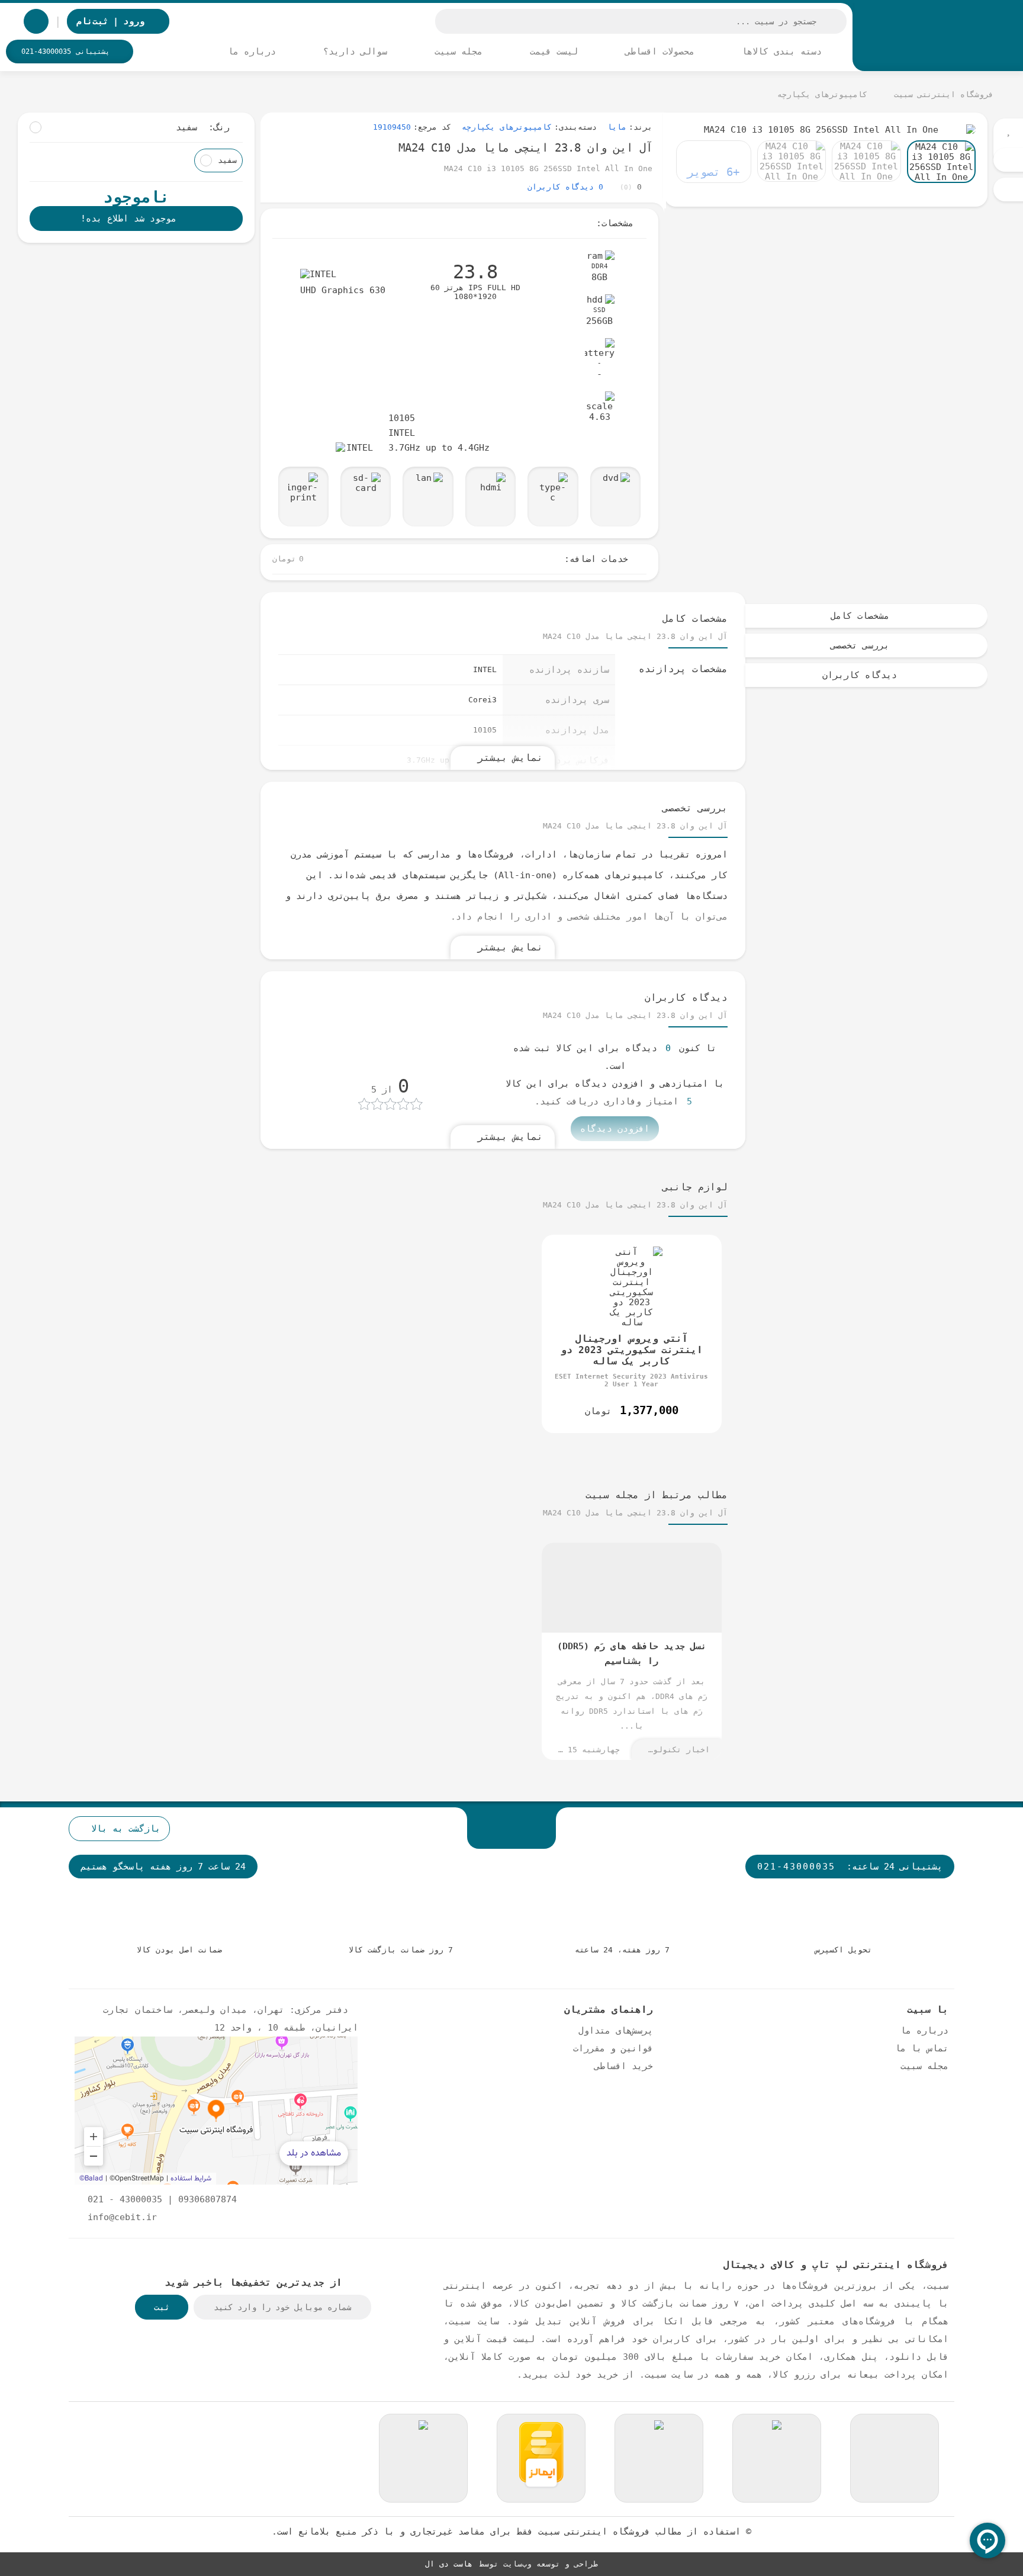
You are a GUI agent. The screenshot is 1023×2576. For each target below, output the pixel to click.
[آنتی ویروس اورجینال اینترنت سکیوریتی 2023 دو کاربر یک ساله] (632, 1334)
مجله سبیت (461, 51)
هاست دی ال (449, 2564)
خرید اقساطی (624, 2066)
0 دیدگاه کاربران (565, 187)
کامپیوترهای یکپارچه (507, 127)
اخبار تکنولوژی (677, 1750)
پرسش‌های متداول (616, 2030)
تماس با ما (922, 2048)
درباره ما (255, 51)
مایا (617, 127)
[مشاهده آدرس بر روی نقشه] (216, 2111)
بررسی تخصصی (860, 645)
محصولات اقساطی (662, 51)
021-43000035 (796, 1866)
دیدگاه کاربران (860, 675)
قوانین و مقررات (613, 2048)
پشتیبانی (65, 52)
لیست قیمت (556, 51)
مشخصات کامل (860, 616)
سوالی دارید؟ (358, 51)
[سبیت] (938, 37)
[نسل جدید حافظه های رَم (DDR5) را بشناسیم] (632, 1651)
